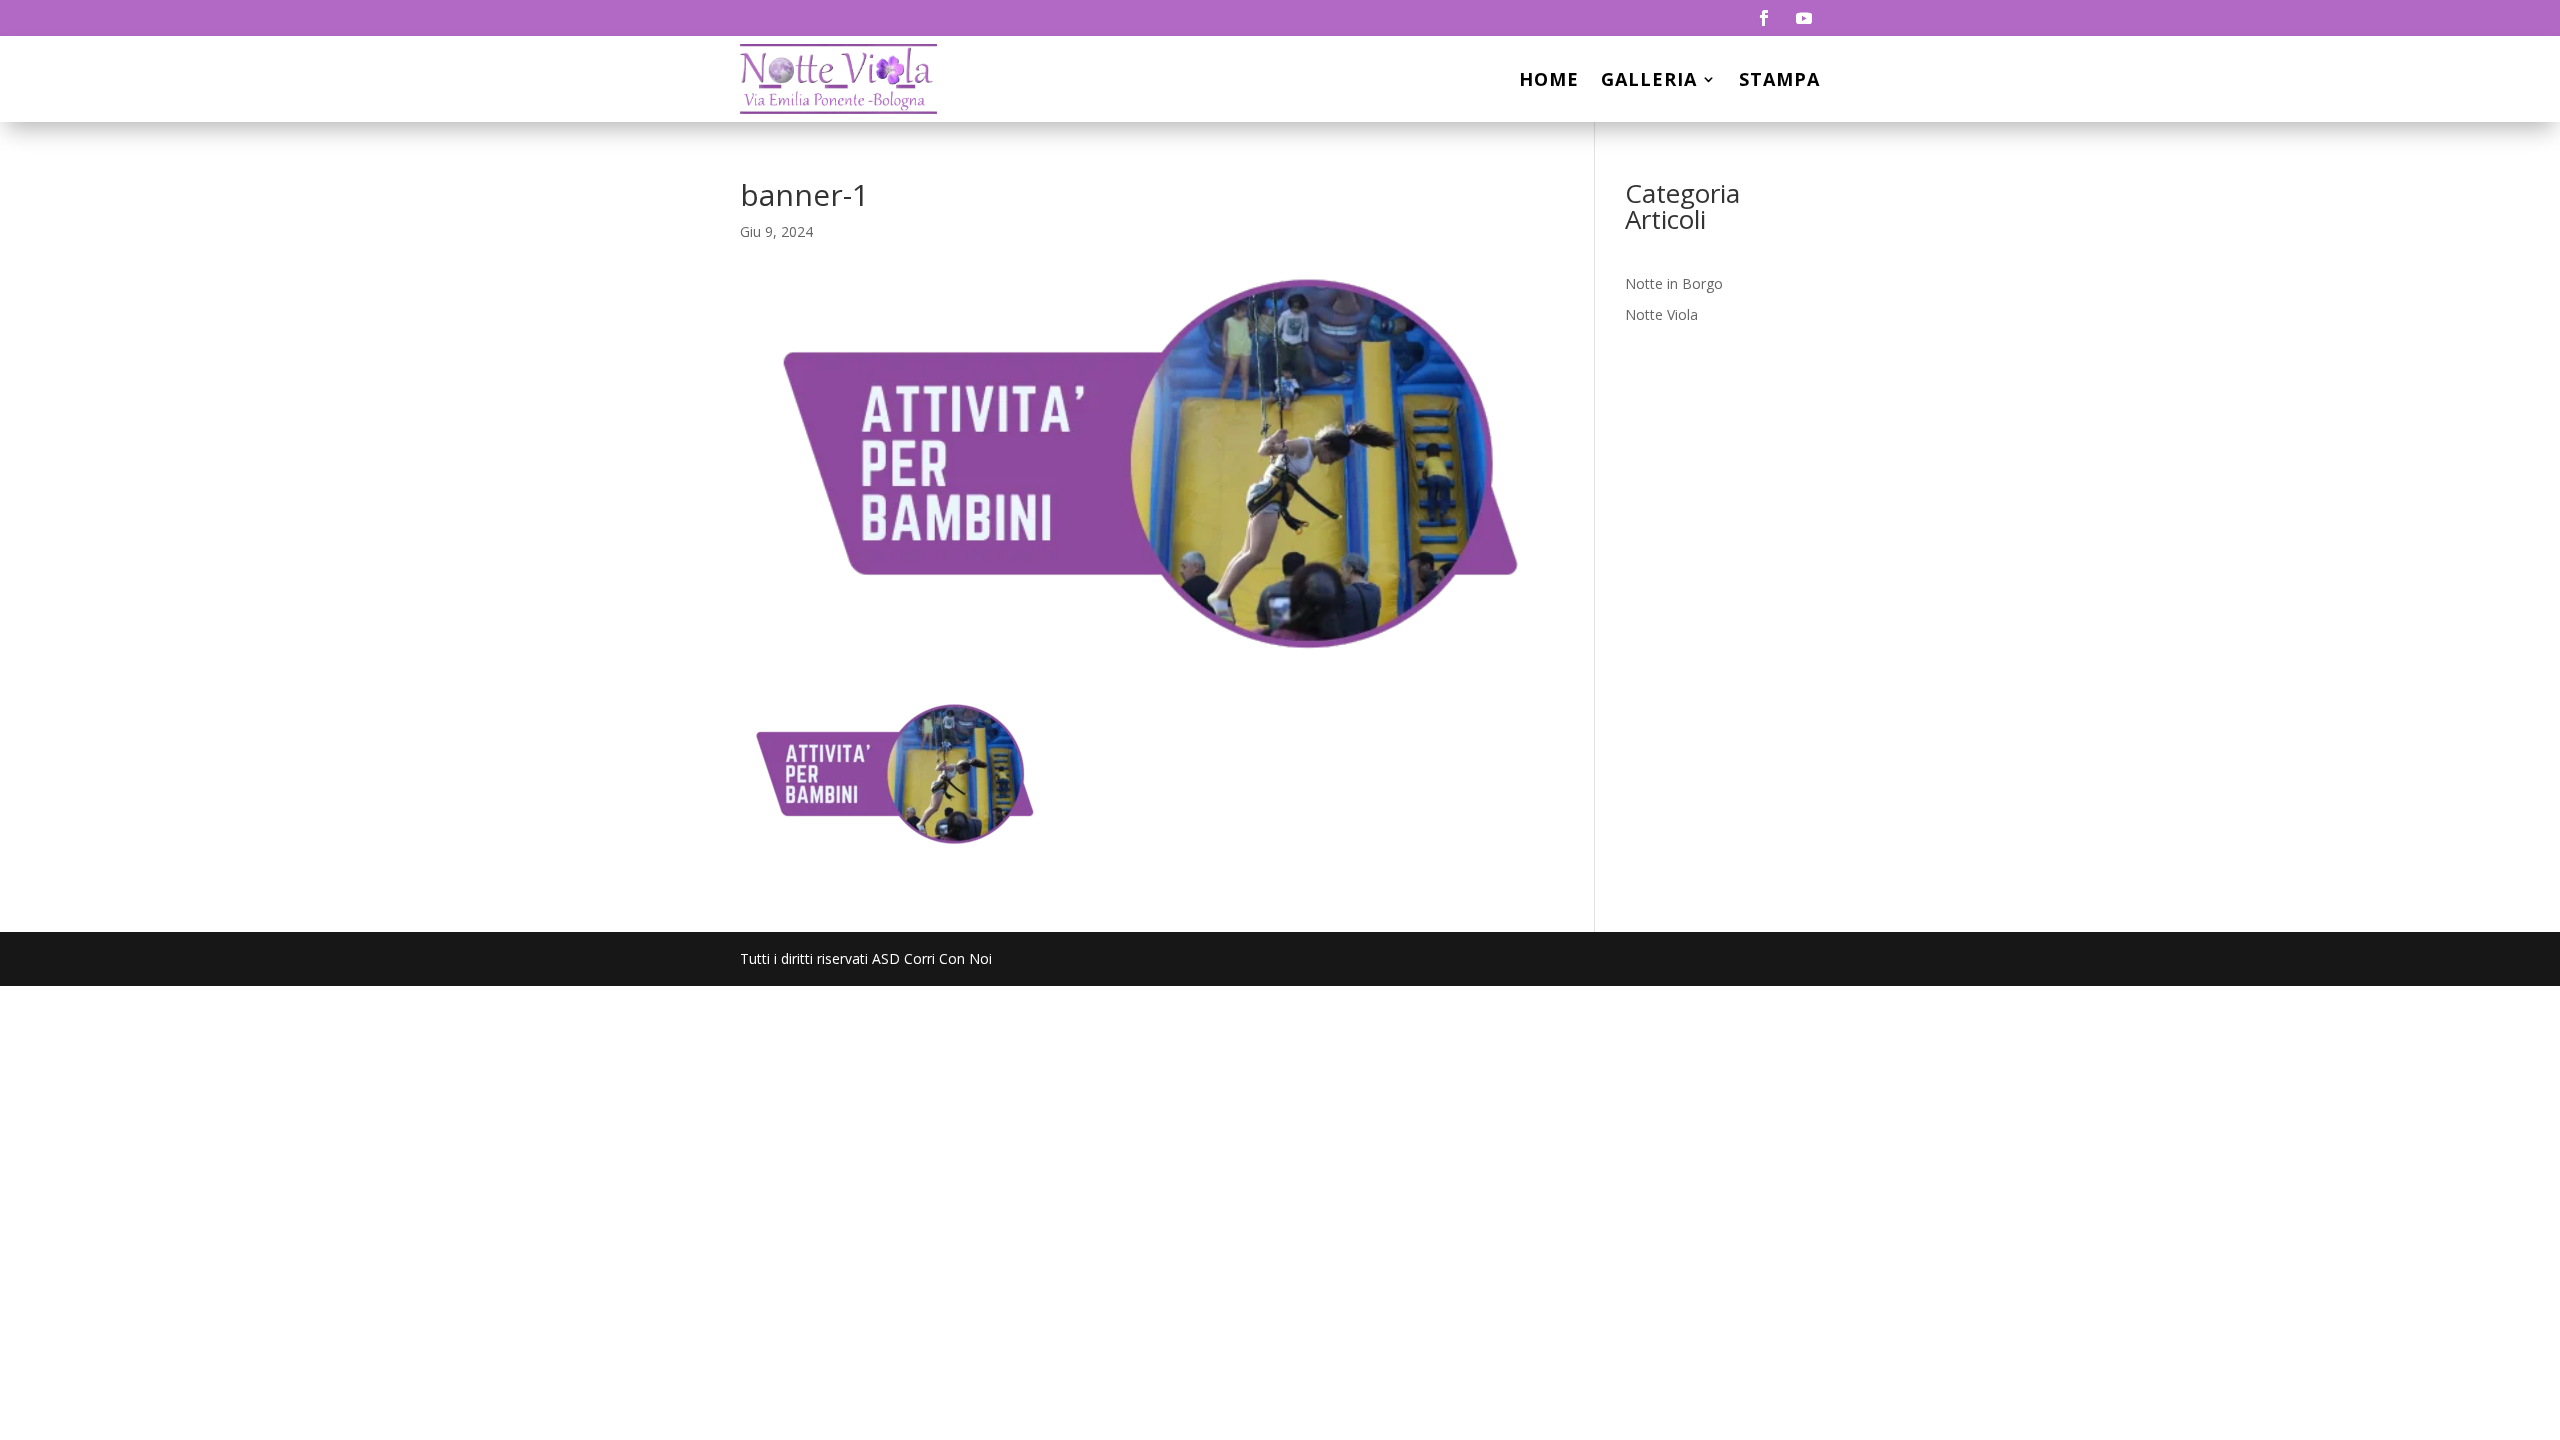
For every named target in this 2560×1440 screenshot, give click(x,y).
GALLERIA (1649, 79)
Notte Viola (1661, 314)
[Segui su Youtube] (1804, 18)
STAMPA (1779, 79)
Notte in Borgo (1674, 283)
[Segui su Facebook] (1764, 18)
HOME (1549, 79)
